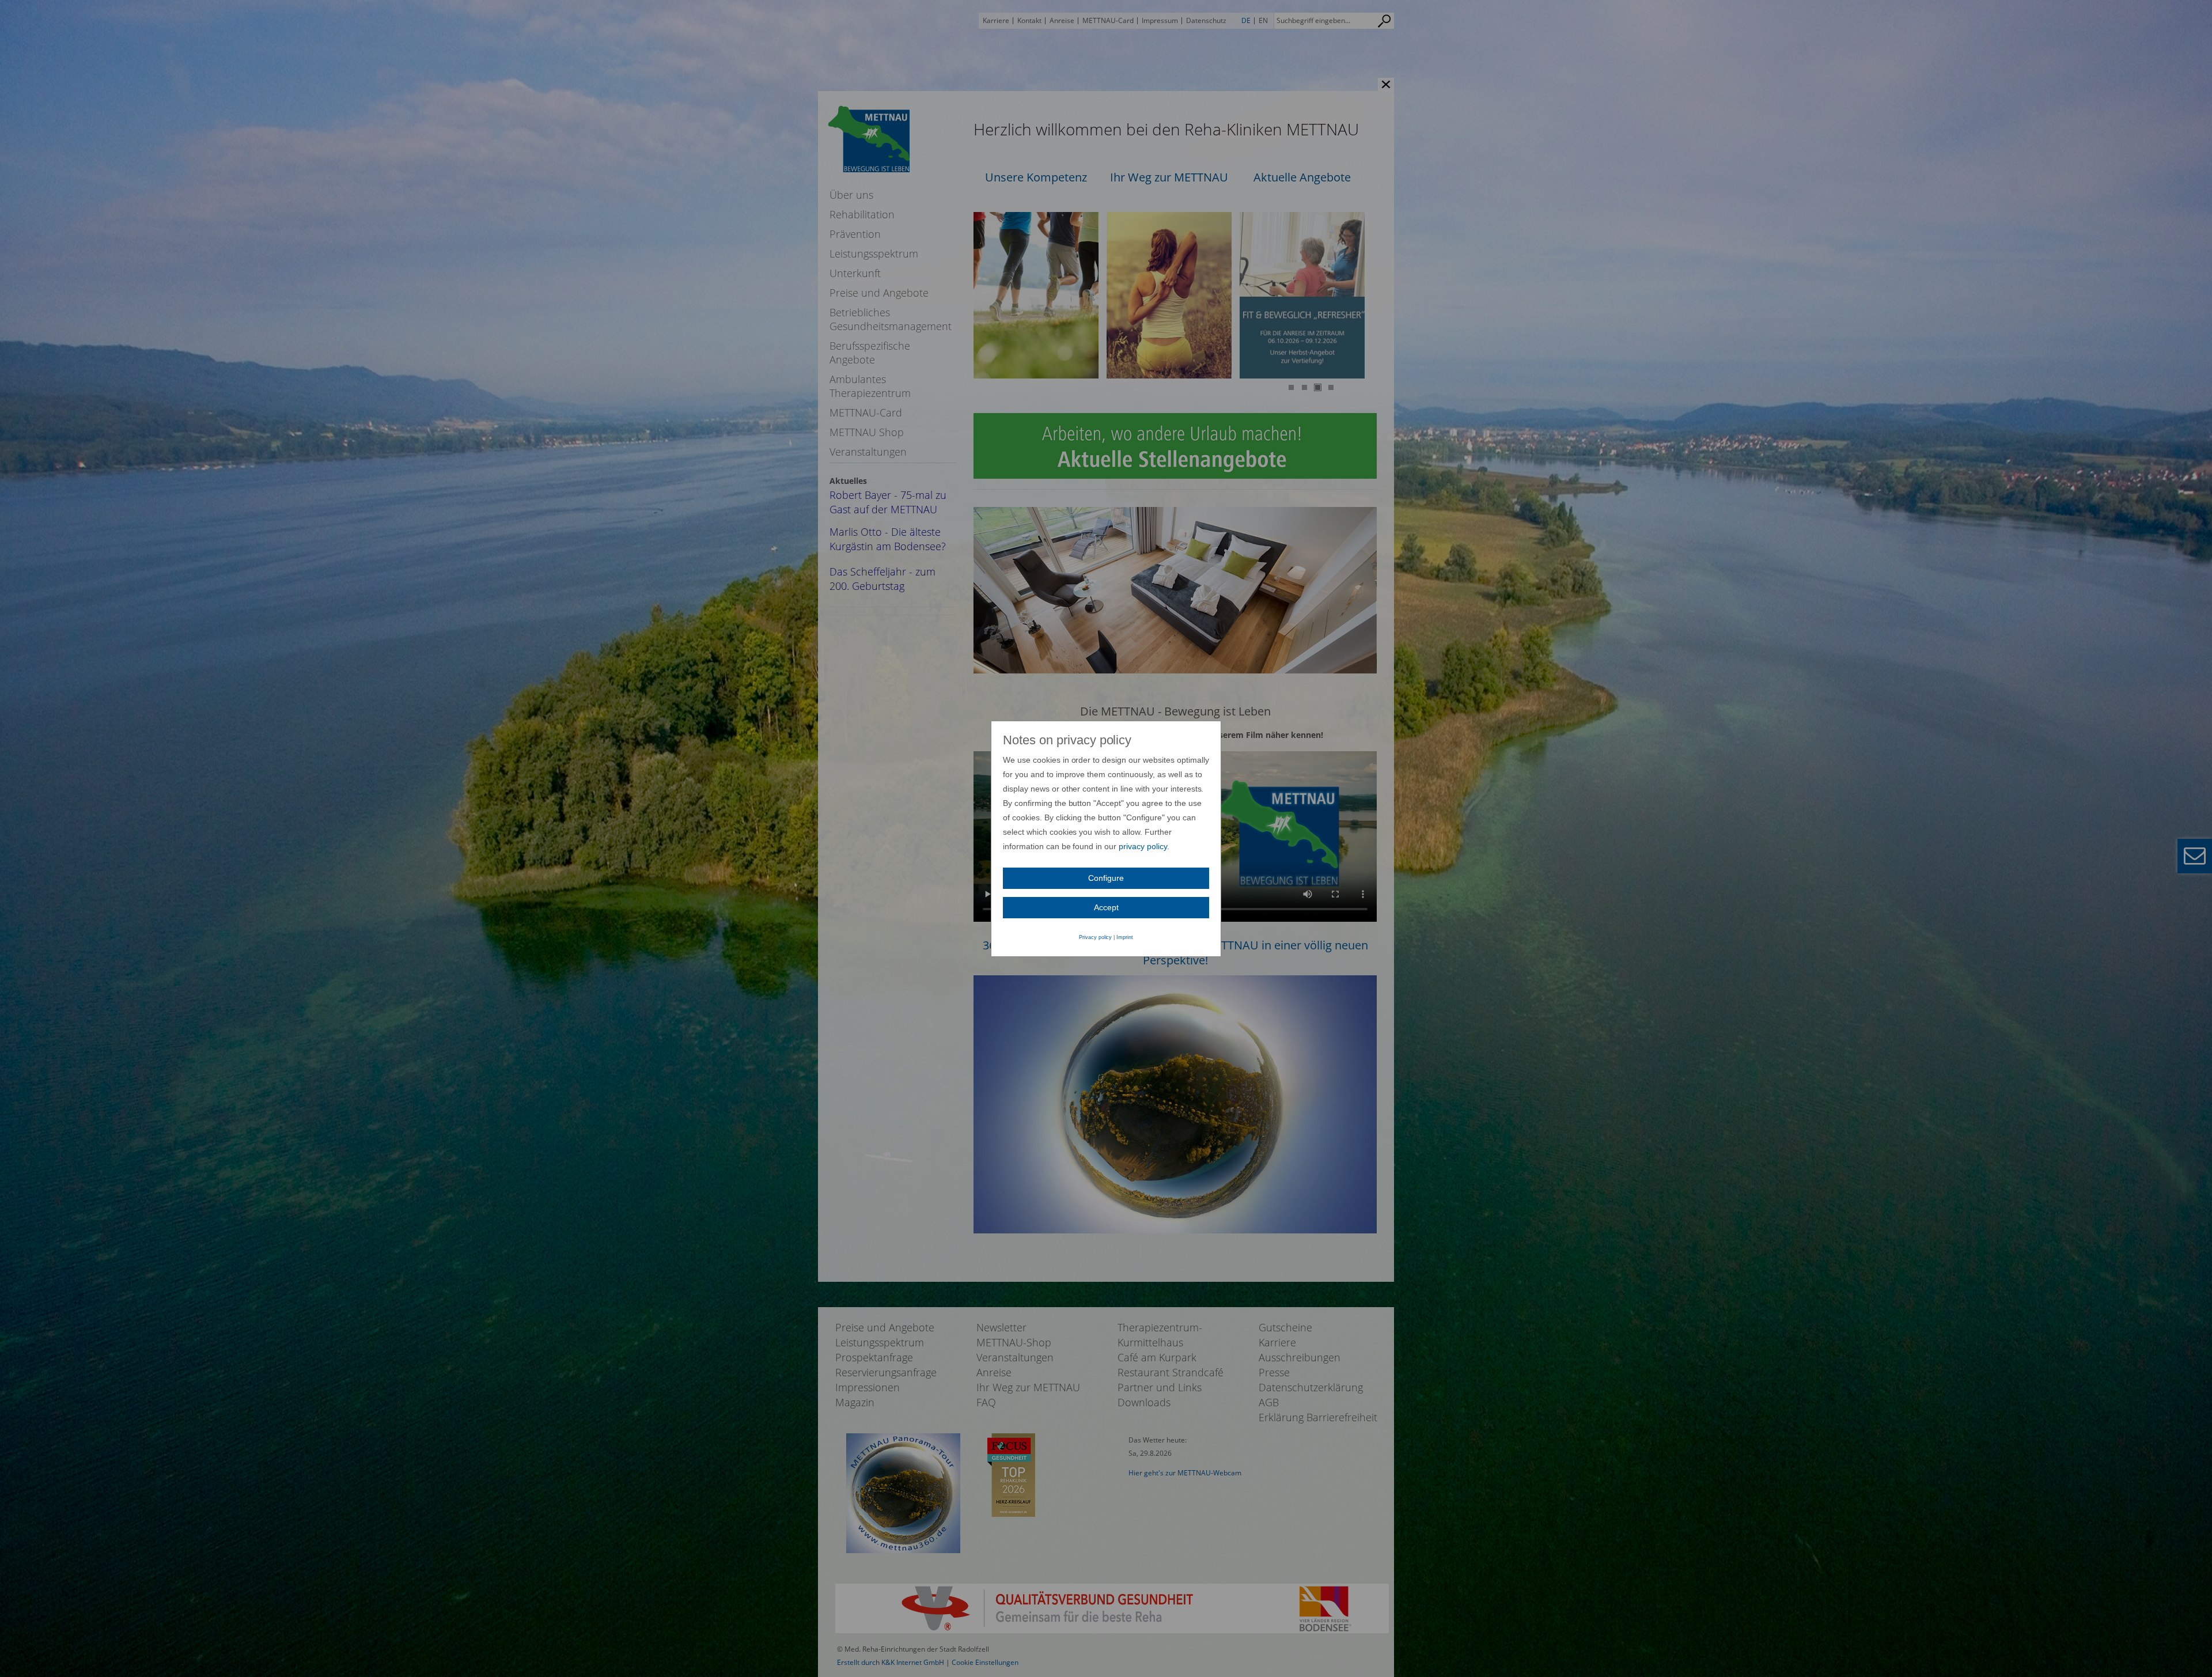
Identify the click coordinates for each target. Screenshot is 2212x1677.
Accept (1106, 907)
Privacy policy (1096, 937)
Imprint (1125, 937)
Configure (1106, 878)
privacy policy (1143, 846)
